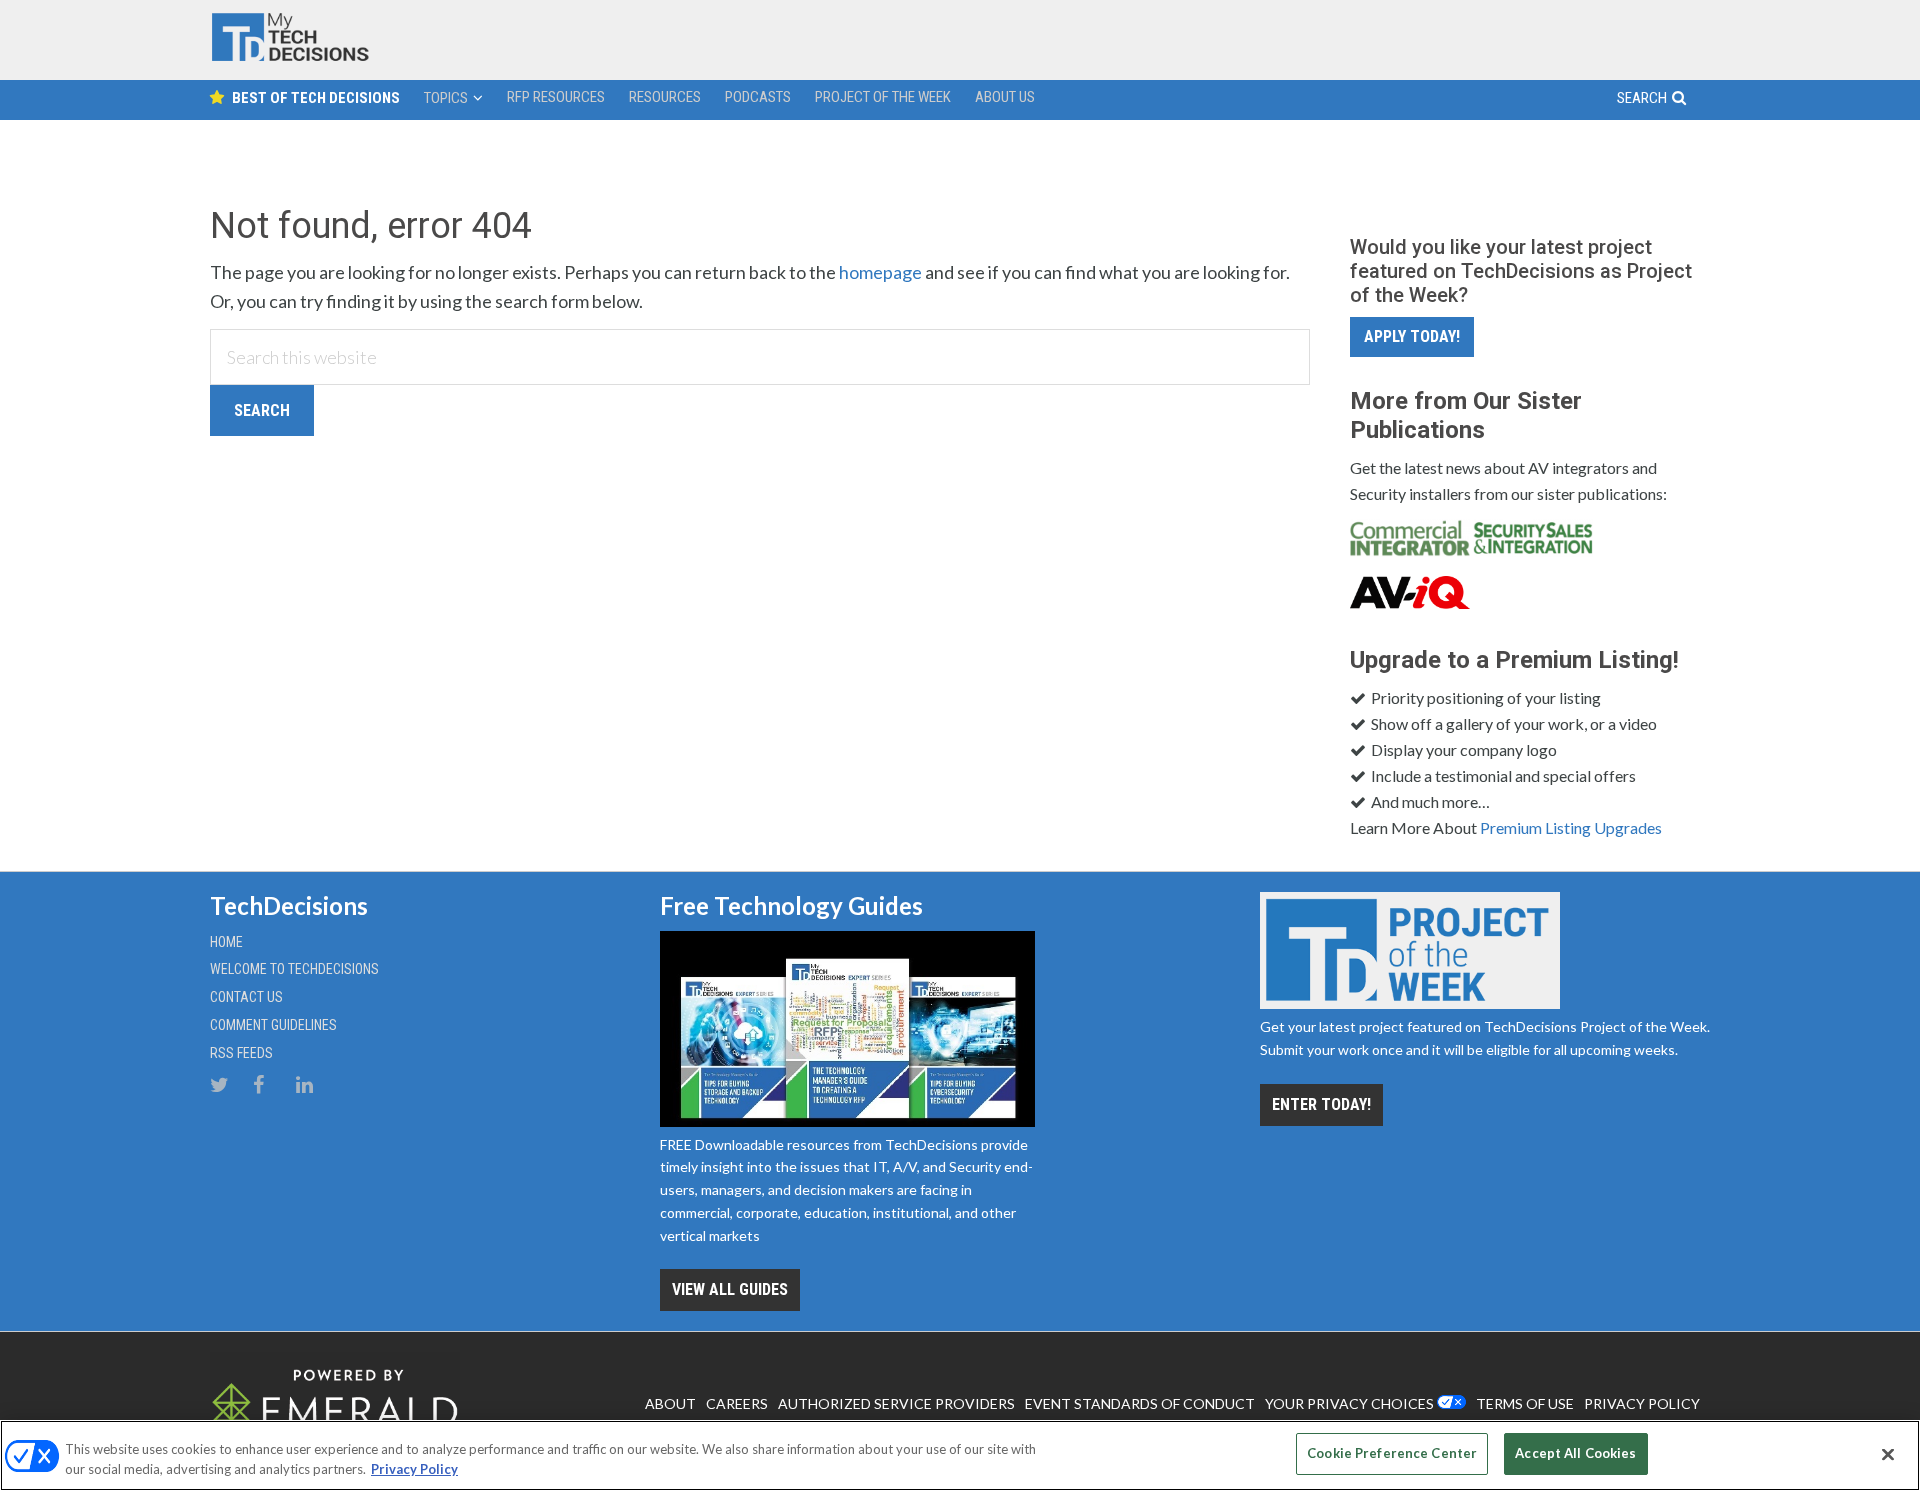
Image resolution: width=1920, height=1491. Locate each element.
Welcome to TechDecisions (294, 969)
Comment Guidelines (273, 1025)
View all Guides (730, 1289)
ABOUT (670, 1403)
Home (226, 942)
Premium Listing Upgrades (1571, 827)
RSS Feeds (241, 1053)
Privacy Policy (414, 1469)
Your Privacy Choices (1349, 1403)
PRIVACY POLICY (1642, 1403)
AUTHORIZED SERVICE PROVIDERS (896, 1403)
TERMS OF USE (1525, 1403)
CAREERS (737, 1403)
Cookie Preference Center (1392, 1453)
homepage (880, 272)
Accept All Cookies (1575, 1453)
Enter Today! (1321, 1104)
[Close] (1888, 1454)
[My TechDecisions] (290, 56)
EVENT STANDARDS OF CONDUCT (1140, 1403)
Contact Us (246, 997)
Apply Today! (1412, 336)
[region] (960, 1455)
